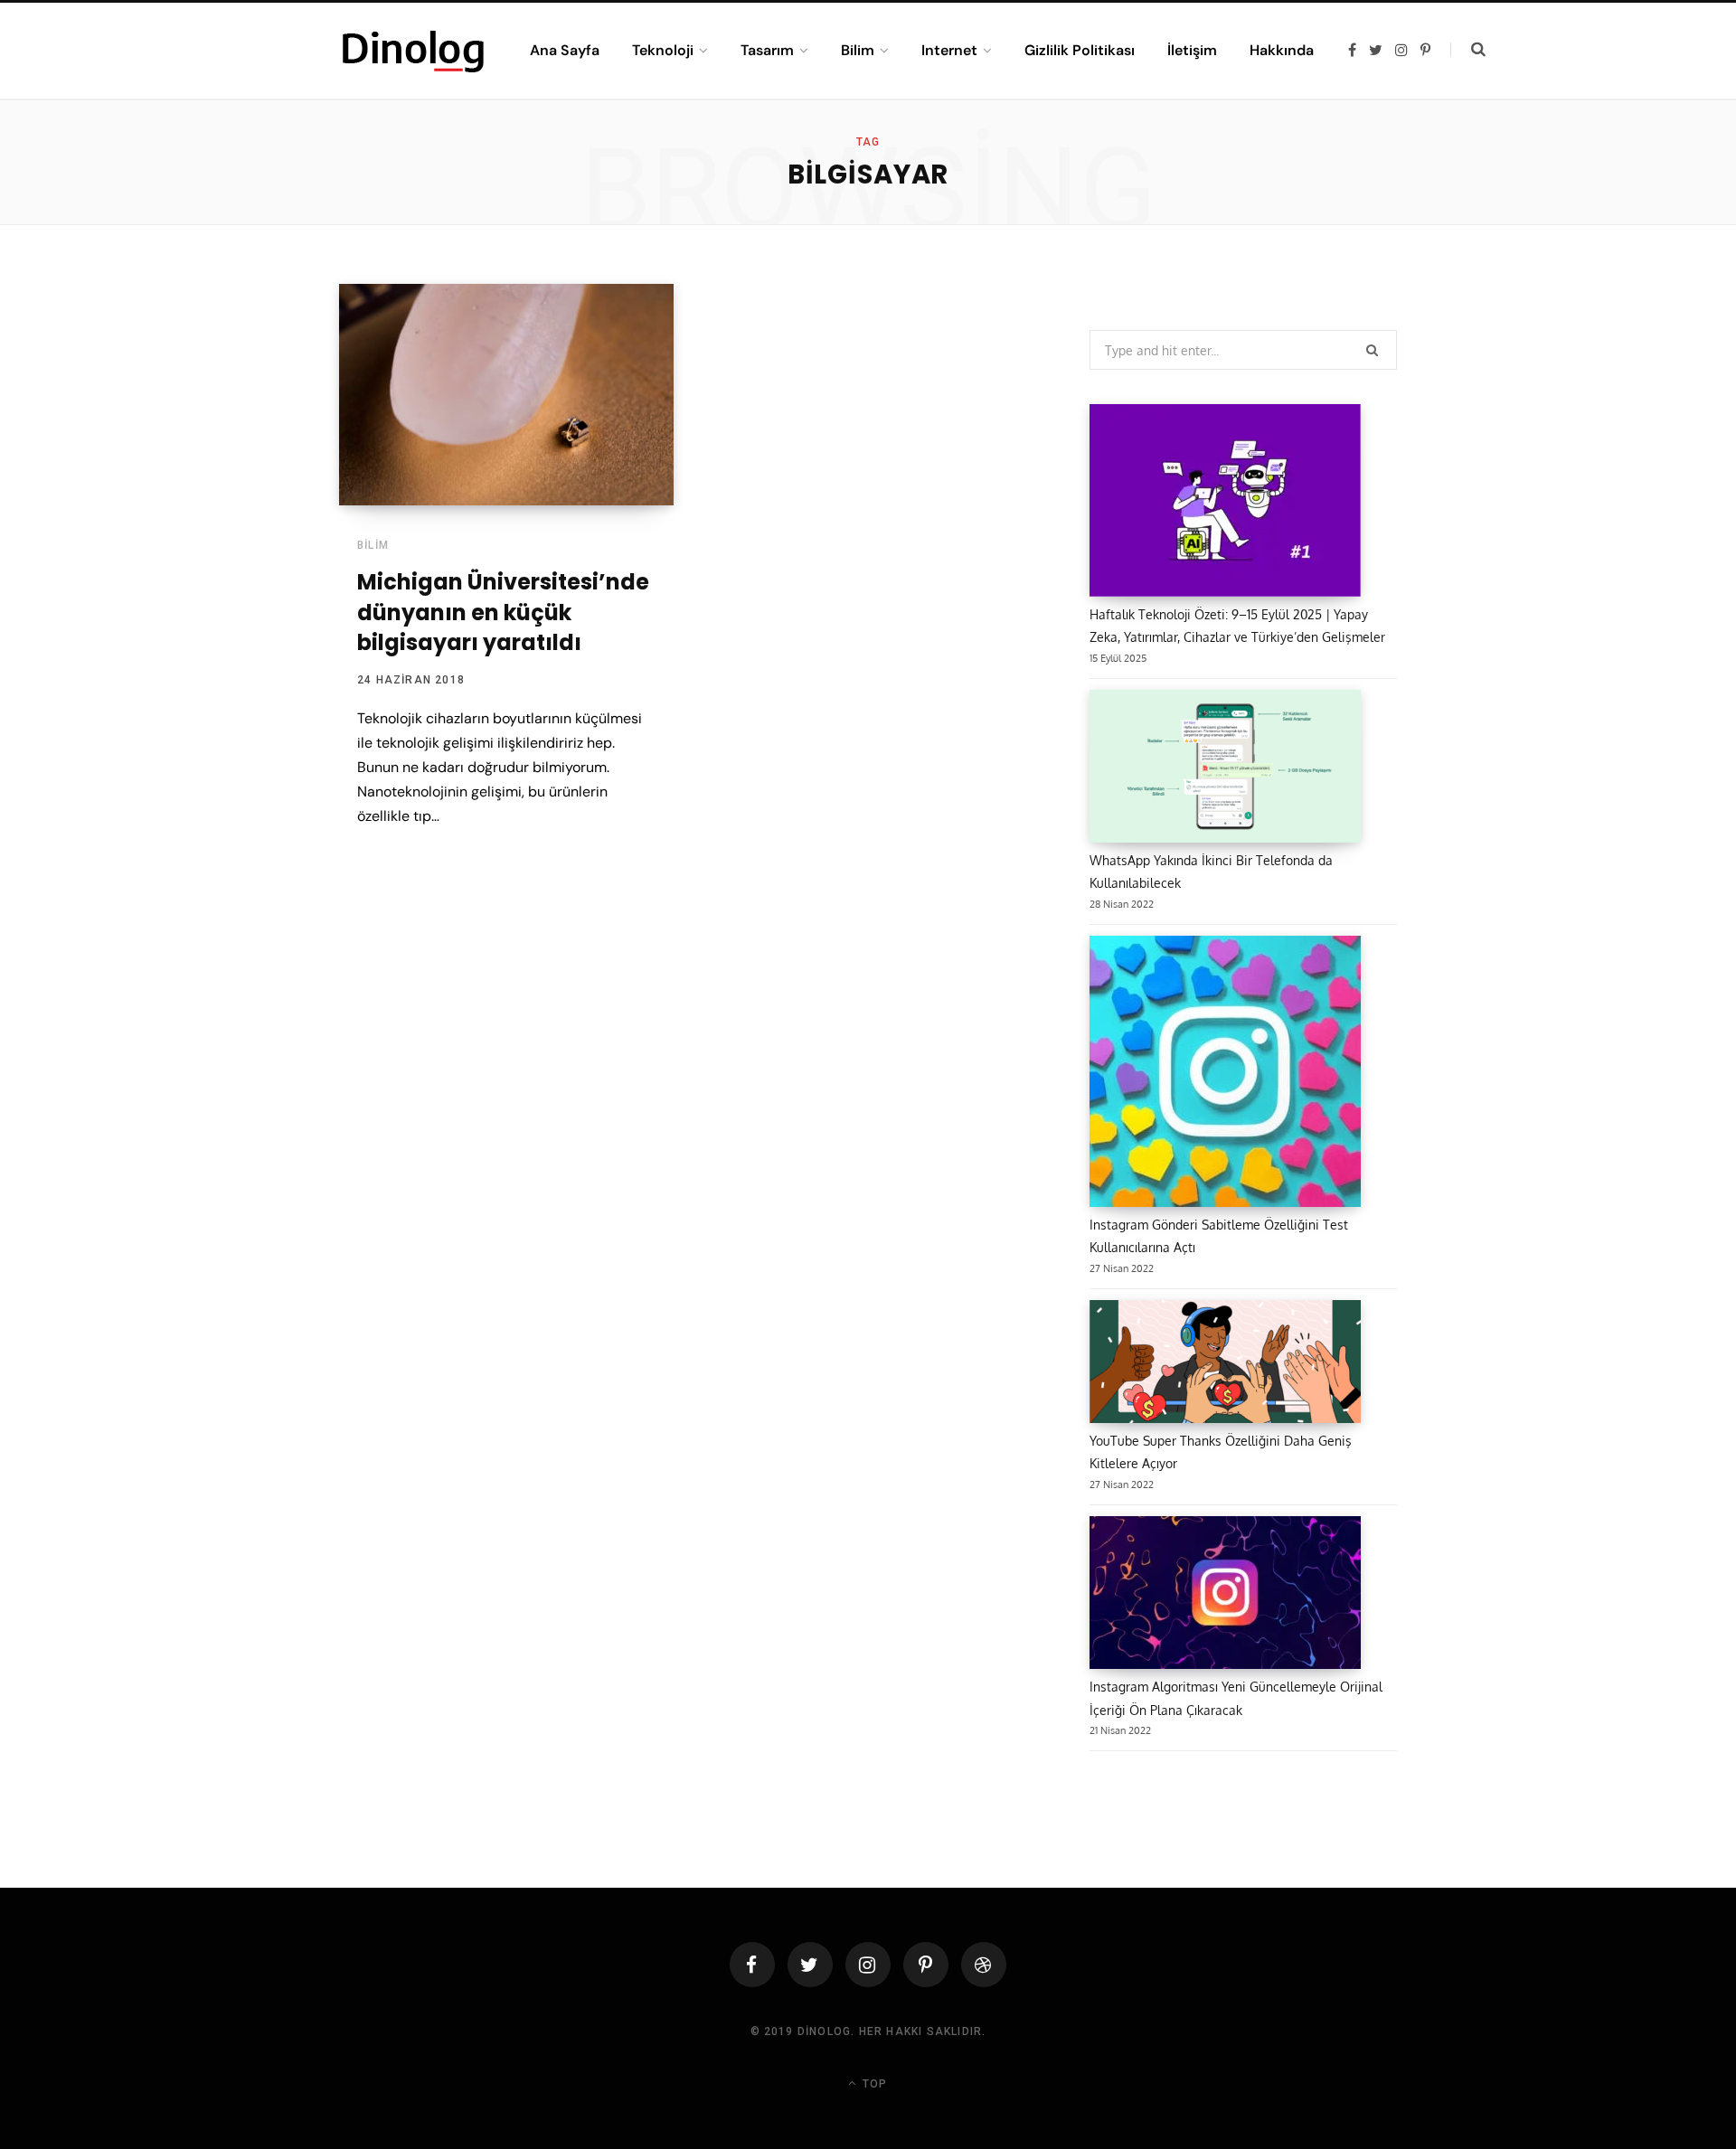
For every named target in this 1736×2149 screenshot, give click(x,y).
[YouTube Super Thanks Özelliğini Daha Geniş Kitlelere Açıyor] (1225, 1365)
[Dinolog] (413, 51)
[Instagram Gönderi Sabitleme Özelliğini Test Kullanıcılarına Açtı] (1225, 1074)
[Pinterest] (926, 1965)
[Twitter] (810, 1965)
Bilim (373, 545)
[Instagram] (868, 1965)
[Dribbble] (984, 1965)
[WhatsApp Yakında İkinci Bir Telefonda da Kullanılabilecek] (1225, 769)
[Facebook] (752, 1965)
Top (873, 2084)
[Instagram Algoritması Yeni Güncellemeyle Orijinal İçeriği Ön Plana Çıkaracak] (1225, 1596)
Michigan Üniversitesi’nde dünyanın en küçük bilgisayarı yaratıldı (503, 612)
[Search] (1468, 50)
